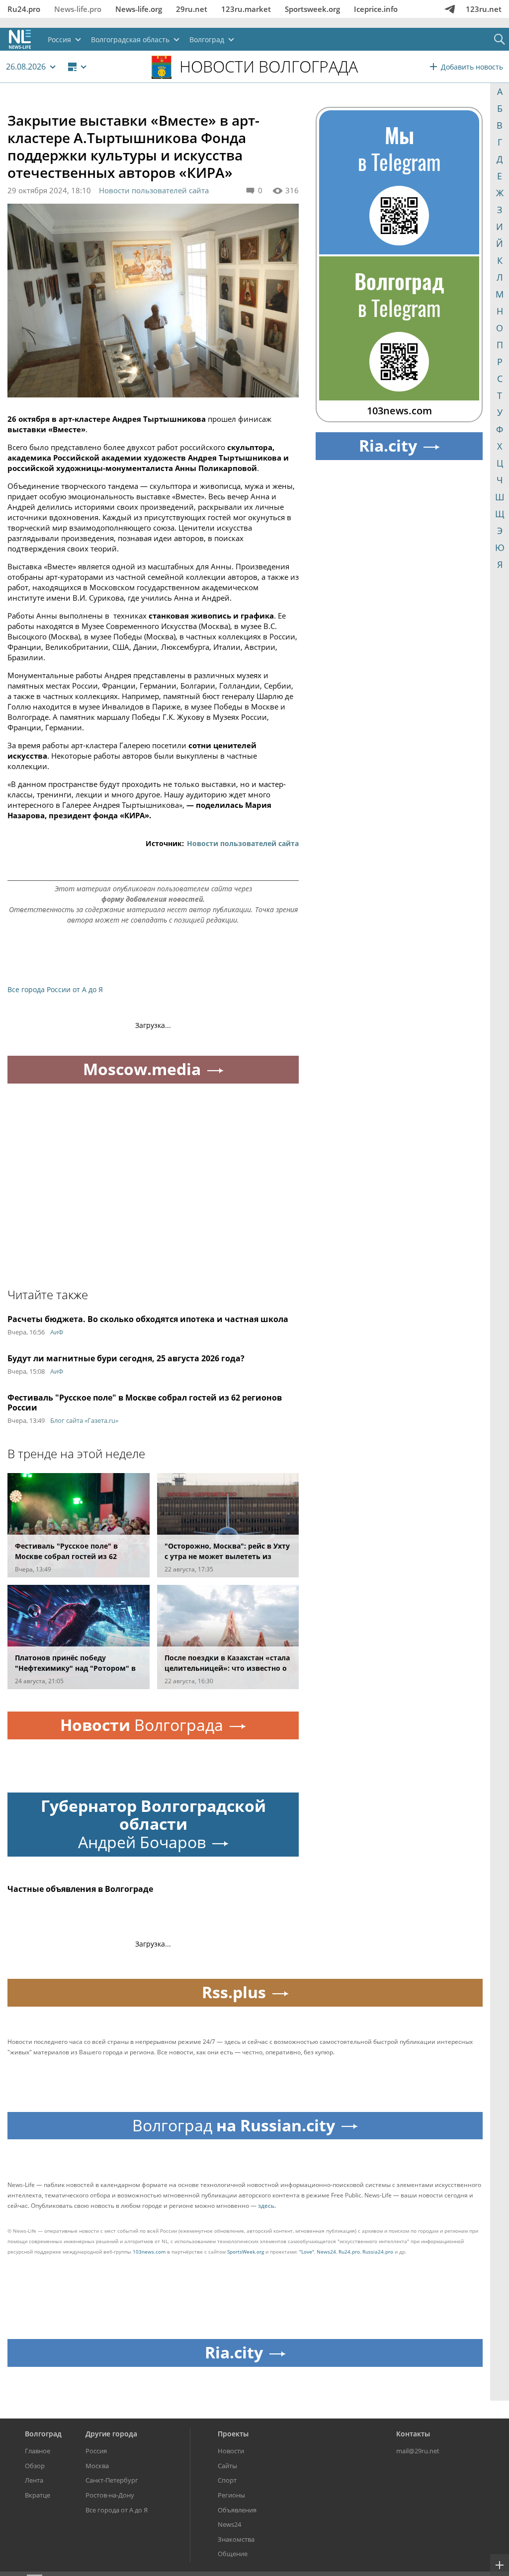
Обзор (35, 2466)
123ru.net (484, 9)
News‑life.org (139, 9)
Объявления (237, 2510)
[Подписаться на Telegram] (450, 9)
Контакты (413, 2434)
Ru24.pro (24, 9)
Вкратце (38, 2495)
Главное (38, 2451)
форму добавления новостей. (153, 899)
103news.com (149, 2252)
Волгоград (43, 2434)
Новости (231, 2451)
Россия (96, 2451)
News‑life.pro (78, 9)
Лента (34, 2480)
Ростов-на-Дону (110, 2495)
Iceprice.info (376, 9)
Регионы (231, 2495)
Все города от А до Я (117, 2510)
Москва (97, 2466)
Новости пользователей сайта (154, 190)
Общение (233, 2554)
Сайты (227, 2466)
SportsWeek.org (246, 2252)
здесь (266, 2206)
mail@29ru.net (418, 2451)
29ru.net (192, 9)
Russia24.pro (378, 2252)
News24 (326, 2252)
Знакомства (236, 2539)
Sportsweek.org (312, 9)
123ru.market (246, 9)
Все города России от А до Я (55, 989)
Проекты (233, 2434)
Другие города (111, 2434)
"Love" (307, 2252)
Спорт (227, 2480)
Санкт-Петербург (112, 2480)
